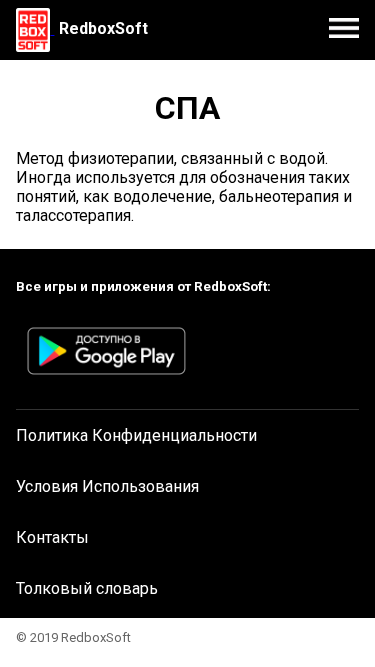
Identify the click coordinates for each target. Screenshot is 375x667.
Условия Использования (107, 486)
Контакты (52, 537)
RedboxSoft (103, 28)
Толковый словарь (87, 588)
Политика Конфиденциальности (136, 435)
